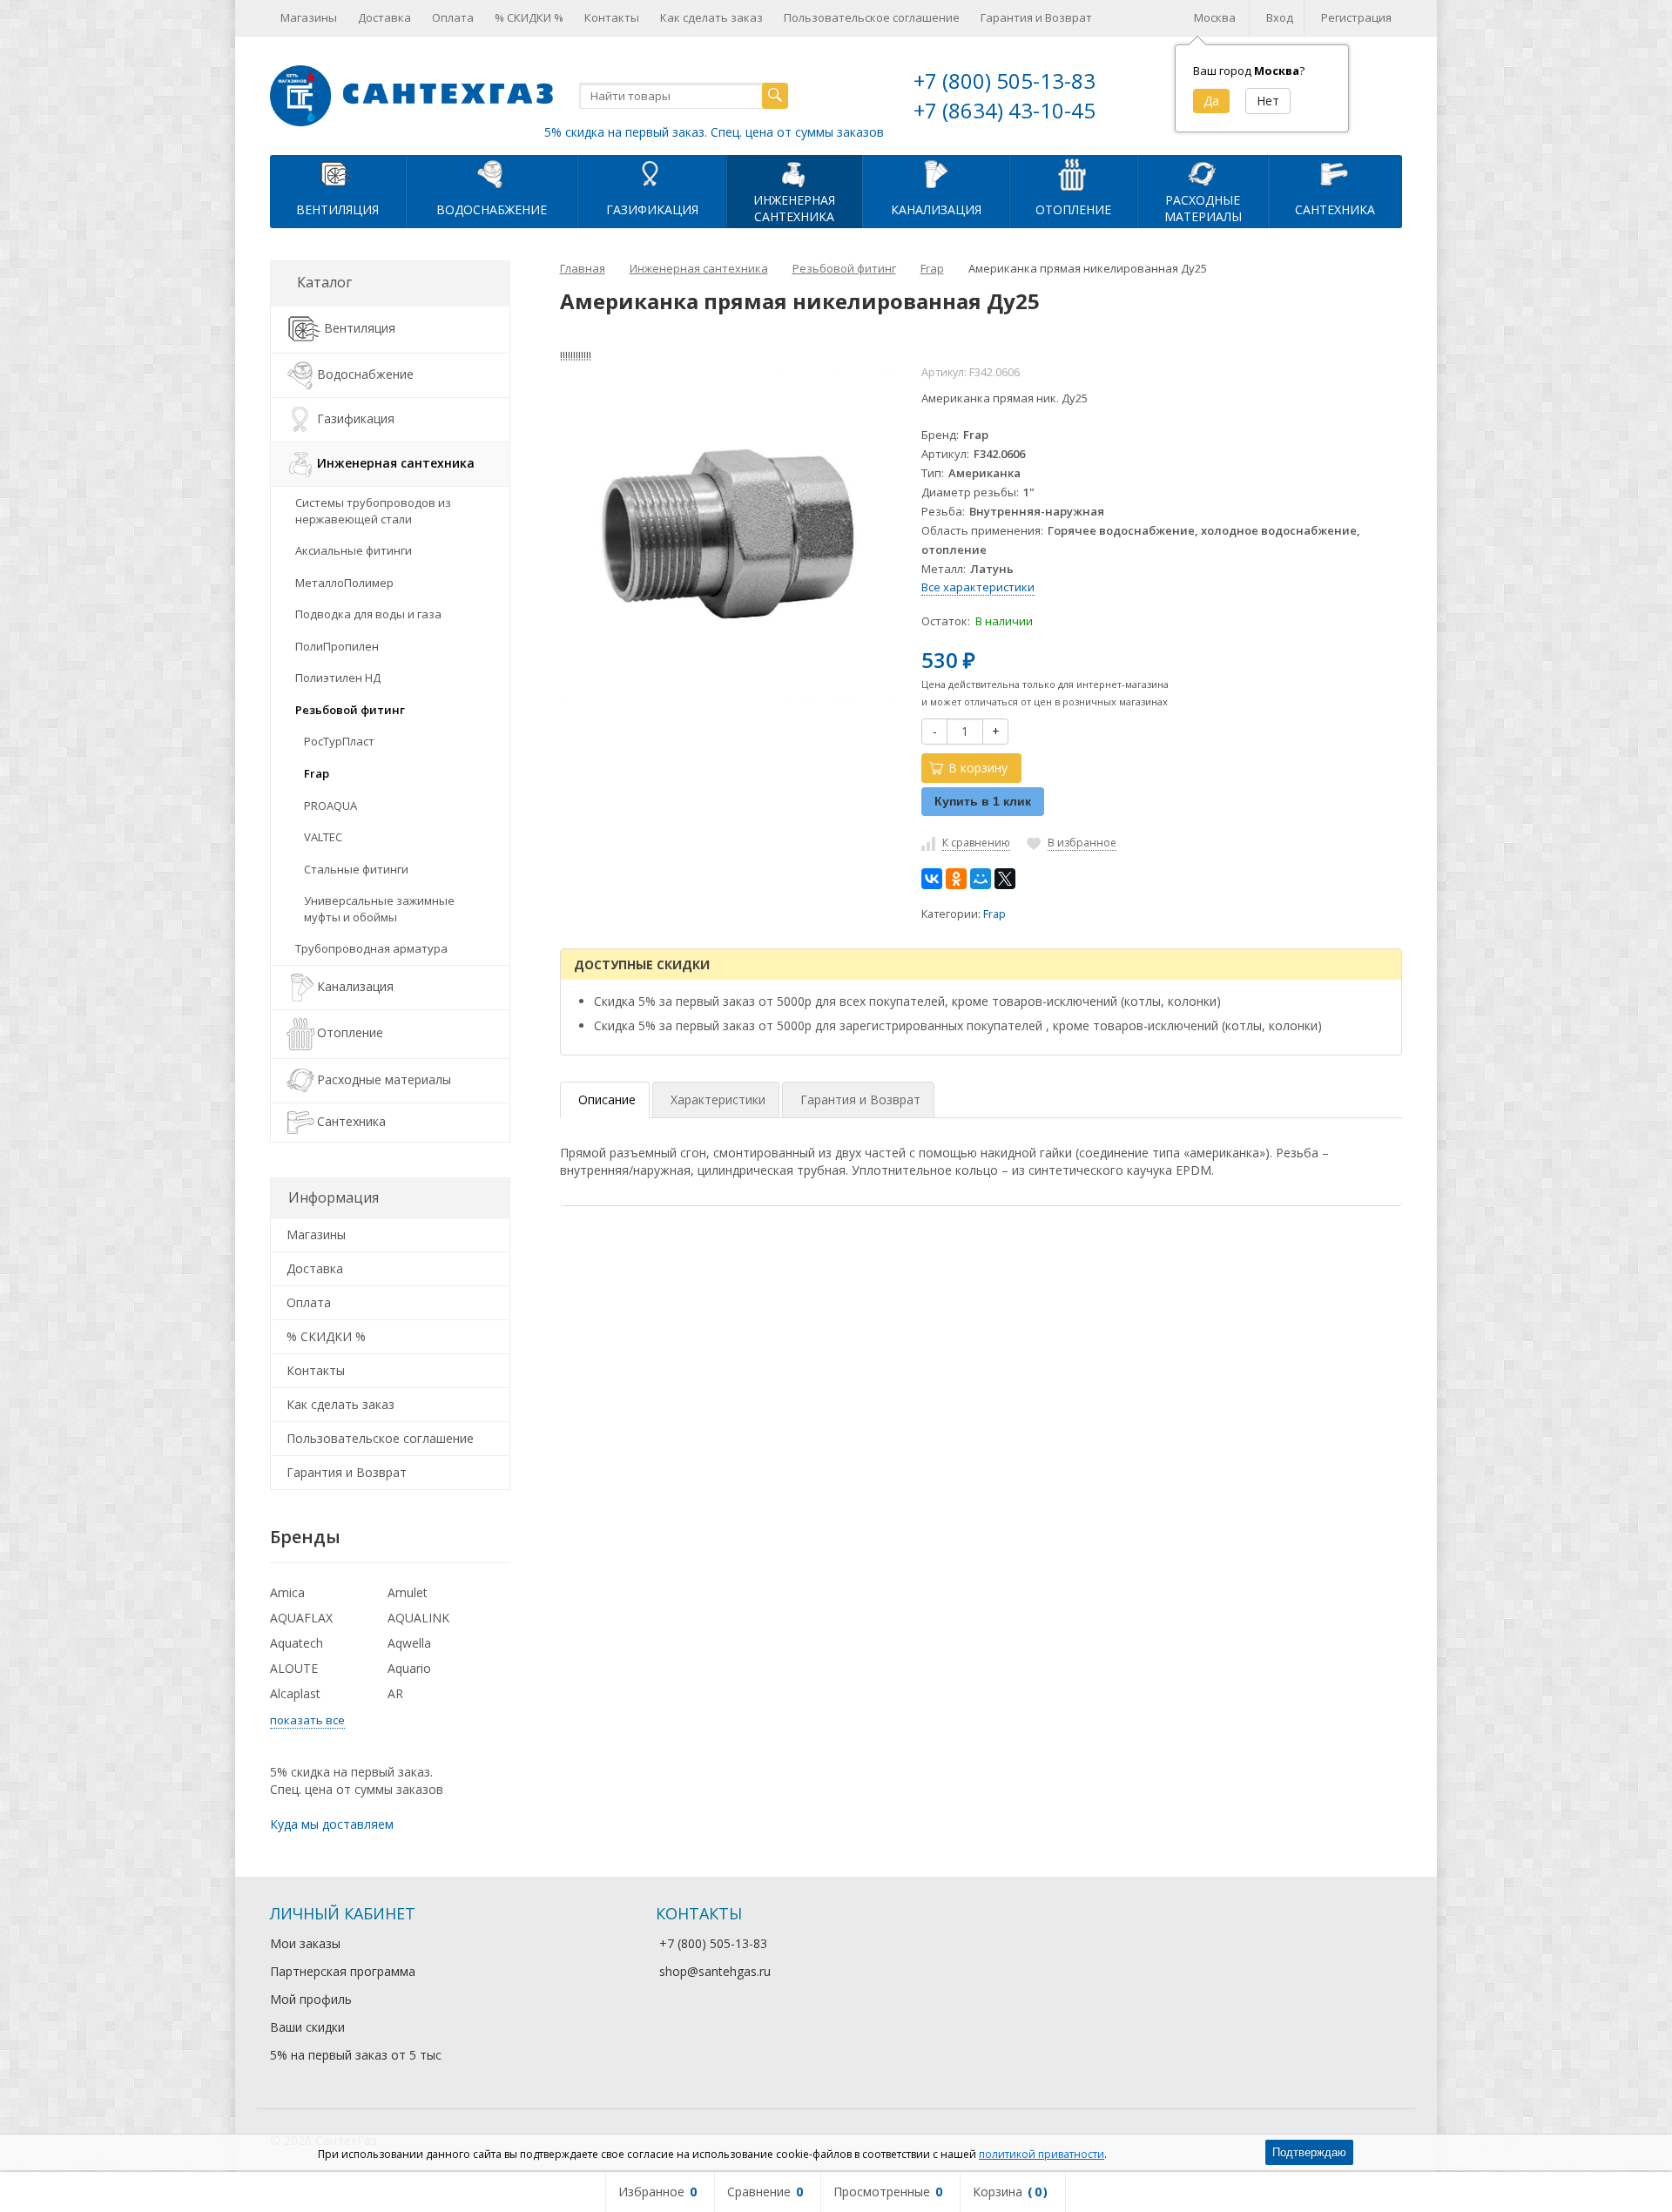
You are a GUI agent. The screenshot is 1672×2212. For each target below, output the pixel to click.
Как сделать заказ (711, 17)
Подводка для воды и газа (368, 614)
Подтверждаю (1309, 2152)
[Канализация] (936, 173)
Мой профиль (311, 1999)
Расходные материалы (384, 1079)
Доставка (384, 17)
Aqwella (409, 1643)
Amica (287, 1592)
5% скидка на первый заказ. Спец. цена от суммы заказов (714, 132)
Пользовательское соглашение (872, 17)
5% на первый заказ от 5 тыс (356, 2055)
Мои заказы (305, 1943)
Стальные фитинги (356, 869)
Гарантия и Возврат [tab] (860, 1099)
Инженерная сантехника (396, 463)
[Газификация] (652, 173)
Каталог (324, 282)
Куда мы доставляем (332, 1824)
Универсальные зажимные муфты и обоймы (379, 909)
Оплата (453, 17)
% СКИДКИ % (529, 17)
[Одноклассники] (956, 879)
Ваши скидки (307, 2027)
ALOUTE (294, 1668)
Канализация (936, 209)
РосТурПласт (339, 741)
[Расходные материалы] (1203, 173)
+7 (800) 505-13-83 (1005, 81)
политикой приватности (1042, 2154)
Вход (1280, 17)
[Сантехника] (1335, 173)
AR (395, 1693)
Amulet (408, 1592)
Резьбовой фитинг (350, 710)
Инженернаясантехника (794, 208)
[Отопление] (1073, 173)
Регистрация (1356, 17)
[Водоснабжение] (492, 173)
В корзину (978, 768)
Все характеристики (978, 587)
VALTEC (323, 837)
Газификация (652, 209)
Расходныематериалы (1203, 208)
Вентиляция (337, 209)
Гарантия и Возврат (1036, 17)
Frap (994, 914)
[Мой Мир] (981, 879)
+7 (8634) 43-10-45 (1005, 110)
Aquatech (297, 1643)
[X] (1005, 879)
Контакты (612, 17)
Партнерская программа (343, 1971)
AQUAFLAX (301, 1618)
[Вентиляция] (338, 173)
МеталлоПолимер (344, 583)
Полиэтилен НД (338, 678)
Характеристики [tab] (718, 1099)
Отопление (1073, 209)
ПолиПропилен (337, 646)
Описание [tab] (607, 1099)
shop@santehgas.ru (715, 1971)
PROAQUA (330, 806)
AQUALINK (418, 1618)
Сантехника (1335, 209)
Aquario (409, 1668)
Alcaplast (295, 1693)
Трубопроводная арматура (371, 948)
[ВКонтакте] (932, 879)
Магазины (309, 17)
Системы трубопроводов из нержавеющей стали (373, 511)
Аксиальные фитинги (354, 550)
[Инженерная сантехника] (794, 173)
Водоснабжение (492, 209)
